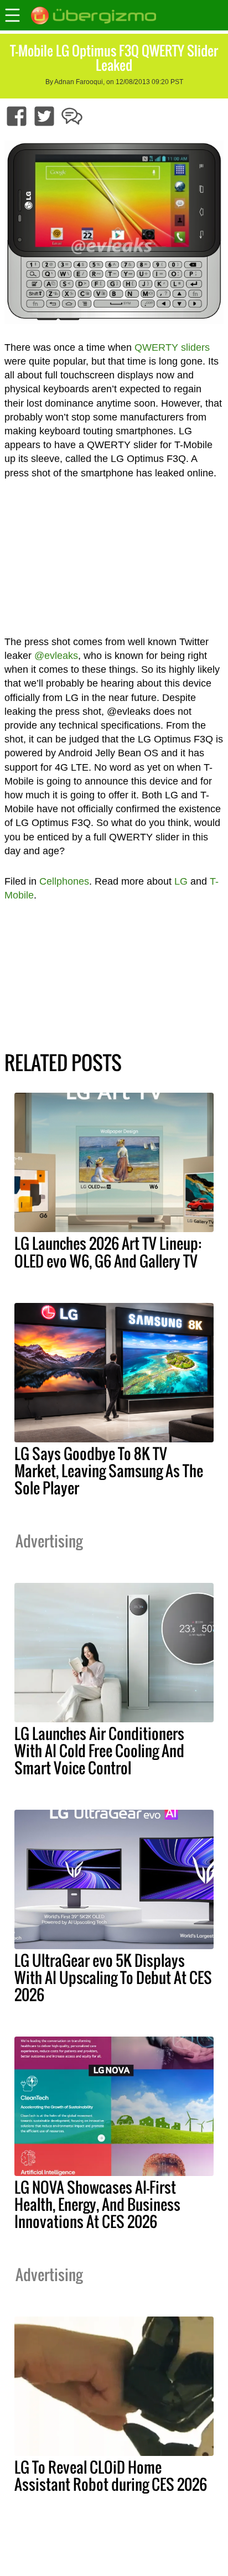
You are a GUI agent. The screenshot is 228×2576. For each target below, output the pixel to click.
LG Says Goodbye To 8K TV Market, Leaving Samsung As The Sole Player (109, 1471)
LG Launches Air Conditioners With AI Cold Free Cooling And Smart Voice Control (99, 1751)
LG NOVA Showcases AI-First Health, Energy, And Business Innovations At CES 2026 (97, 2204)
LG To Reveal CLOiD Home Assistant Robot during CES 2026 (111, 2476)
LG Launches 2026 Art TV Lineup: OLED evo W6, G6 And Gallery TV (108, 1252)
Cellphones (64, 881)
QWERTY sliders (172, 347)
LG (181, 881)
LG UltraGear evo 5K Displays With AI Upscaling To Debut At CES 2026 (113, 1977)
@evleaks (56, 656)
